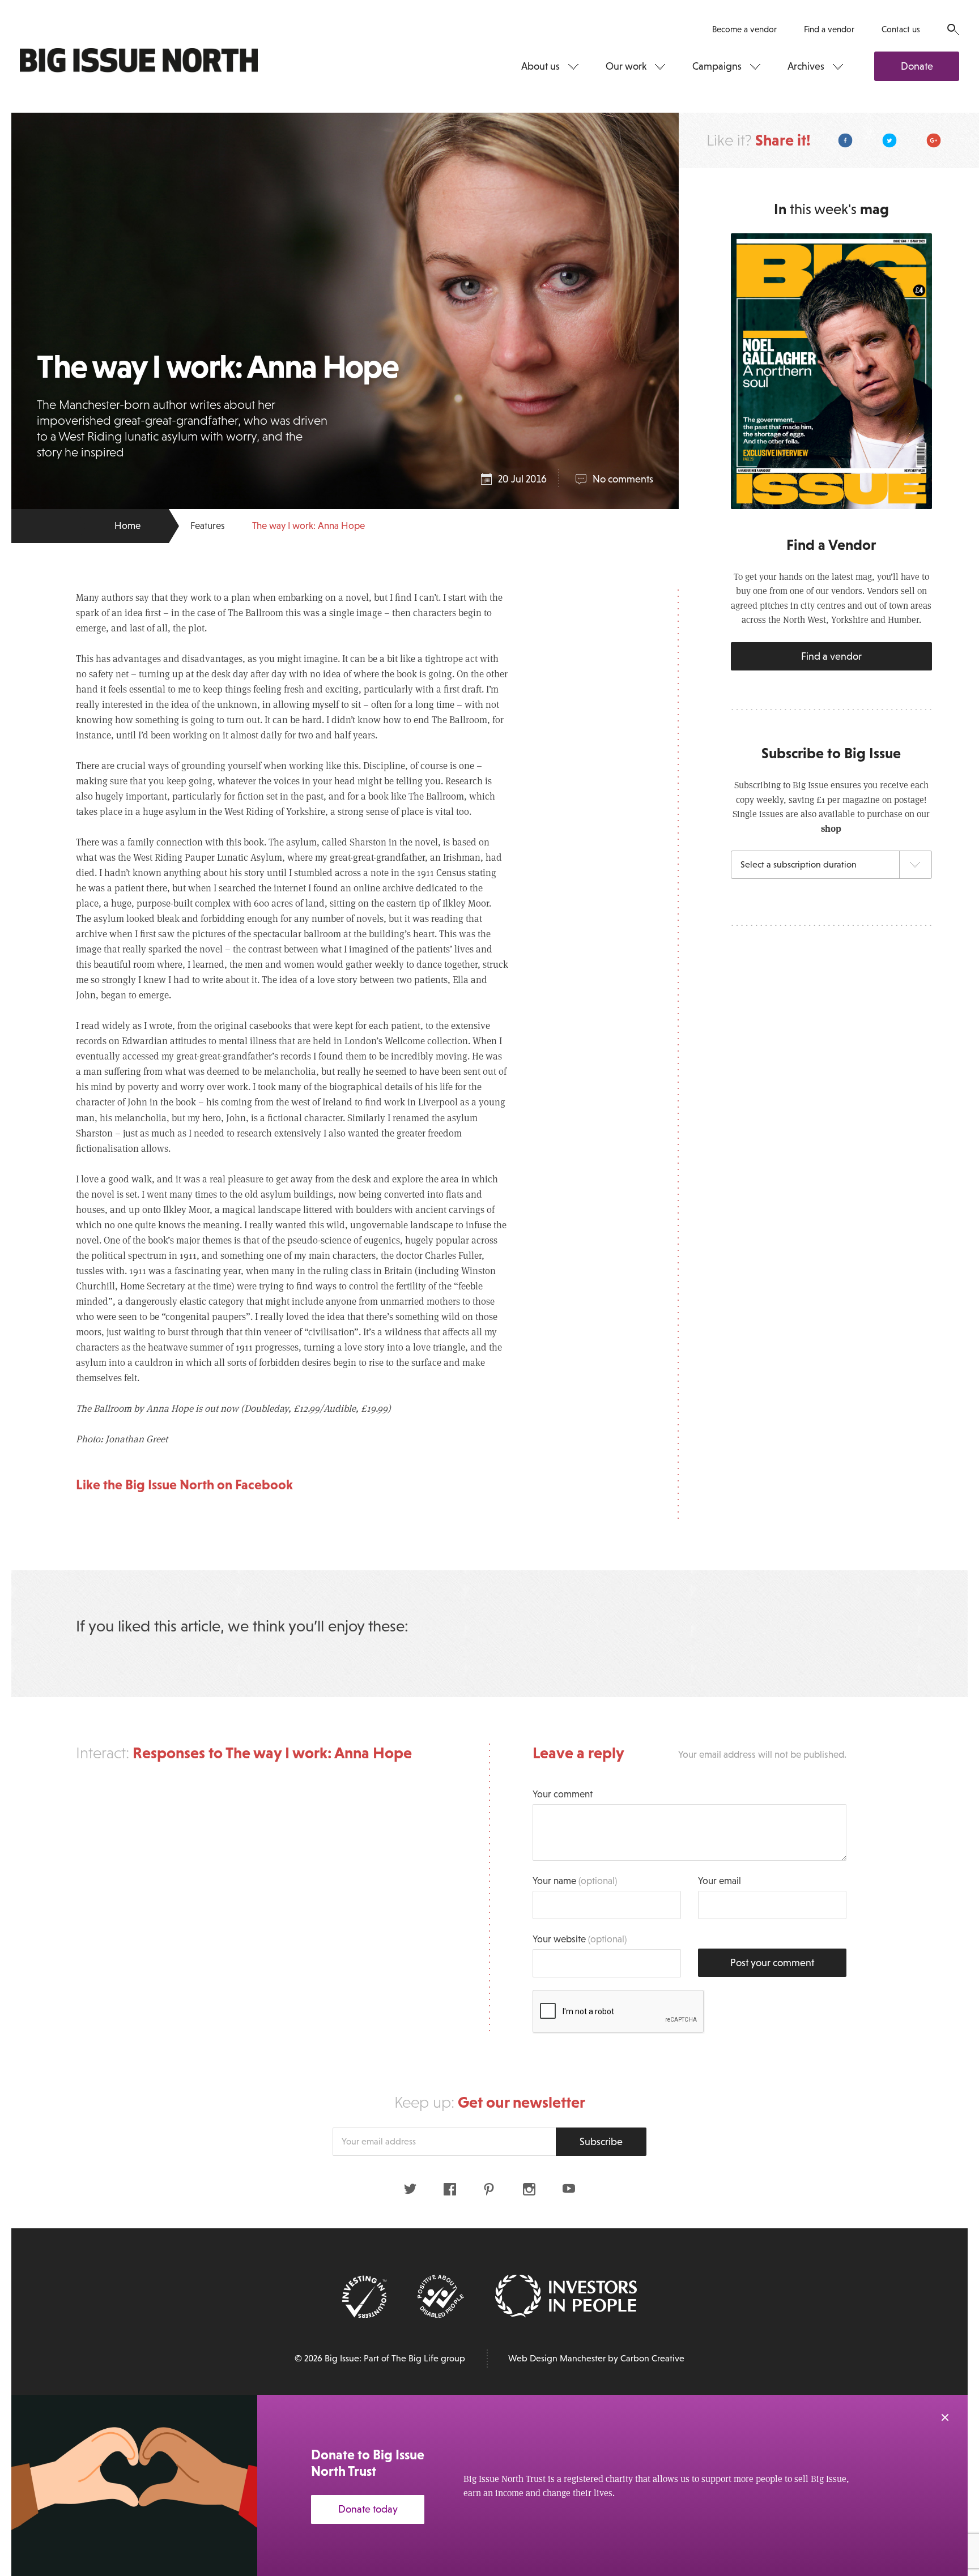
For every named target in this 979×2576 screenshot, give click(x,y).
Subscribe (601, 2142)
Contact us (901, 29)
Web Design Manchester (557, 2358)
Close (945, 2417)
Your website (580, 1939)
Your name (575, 1881)
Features (208, 526)
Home (127, 526)
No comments (623, 479)
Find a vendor (829, 29)
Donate (917, 66)
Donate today (368, 2509)
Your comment (563, 1794)
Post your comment (772, 1963)
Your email (720, 1881)
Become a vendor (744, 29)
